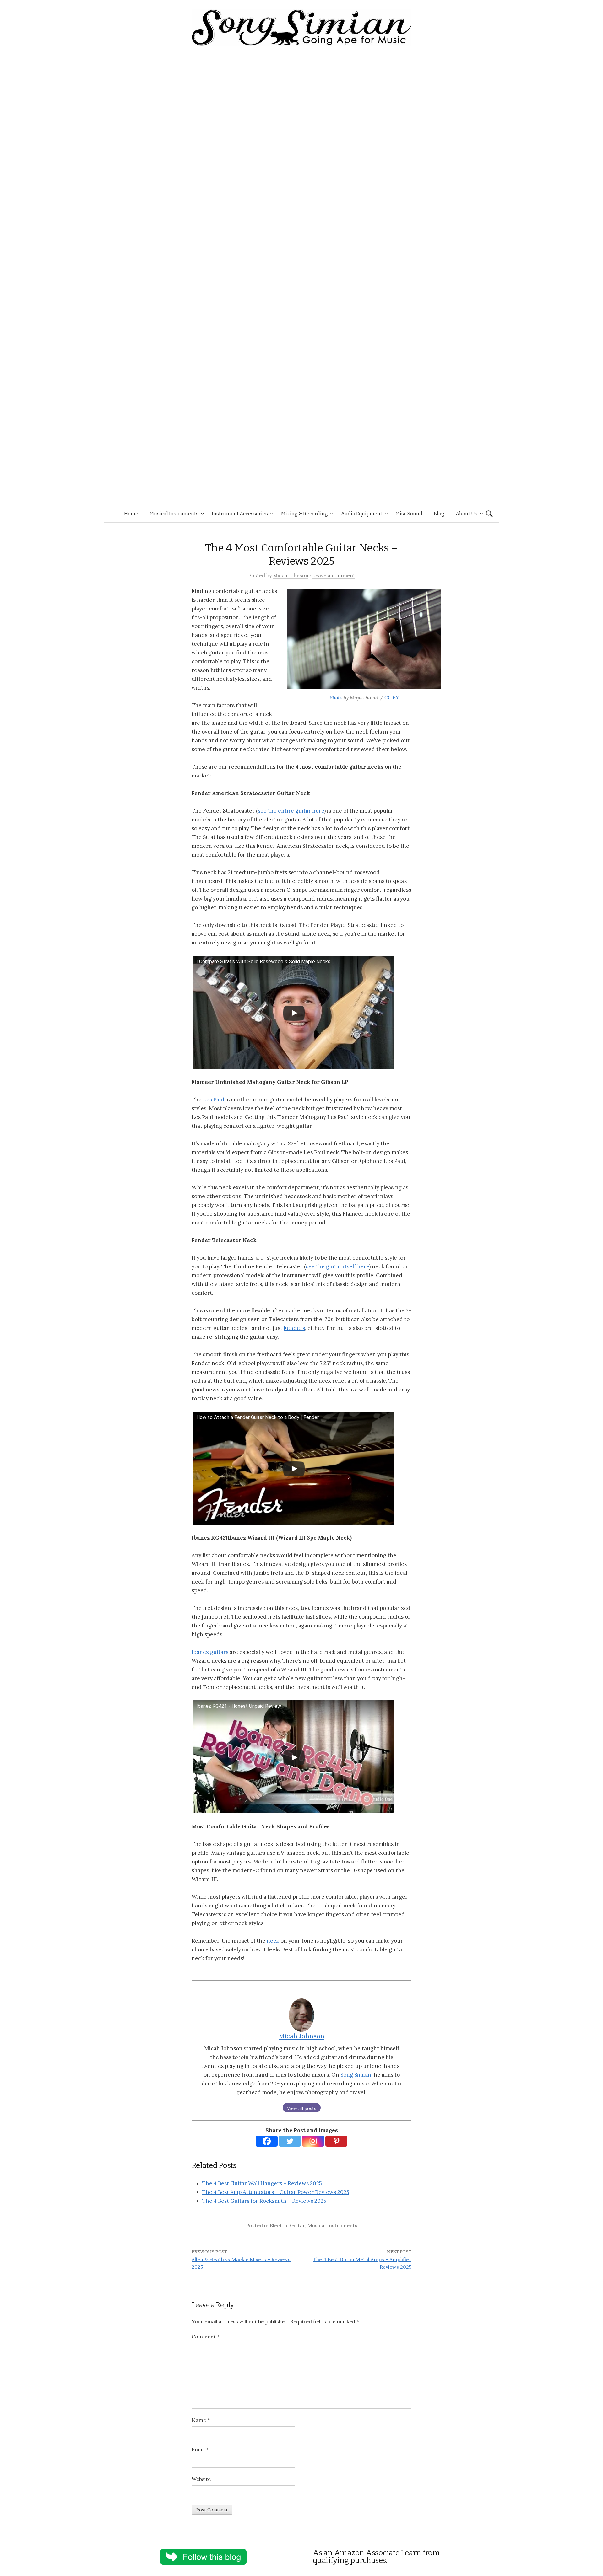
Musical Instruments (174, 514)
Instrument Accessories (240, 514)
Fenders (294, 1328)
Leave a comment (334, 575)
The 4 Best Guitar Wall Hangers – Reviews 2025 (262, 2183)
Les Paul (214, 1100)
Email (200, 2450)
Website (201, 2479)
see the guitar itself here (337, 1266)
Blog (439, 514)
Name (201, 2420)
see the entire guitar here (291, 811)
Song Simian (356, 2075)
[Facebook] (267, 2141)
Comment (206, 2337)
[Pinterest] (336, 2141)
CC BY (392, 697)
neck (273, 1941)
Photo (336, 697)
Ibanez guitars (210, 1652)
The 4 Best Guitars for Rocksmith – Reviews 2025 (264, 2201)
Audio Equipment (362, 514)
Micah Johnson (291, 575)
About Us (467, 514)
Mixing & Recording (304, 514)
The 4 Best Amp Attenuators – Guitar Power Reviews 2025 (276, 2192)
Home (131, 514)
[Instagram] (313, 2141)
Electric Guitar (287, 2225)
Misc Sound (409, 514)
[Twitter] (290, 2141)
